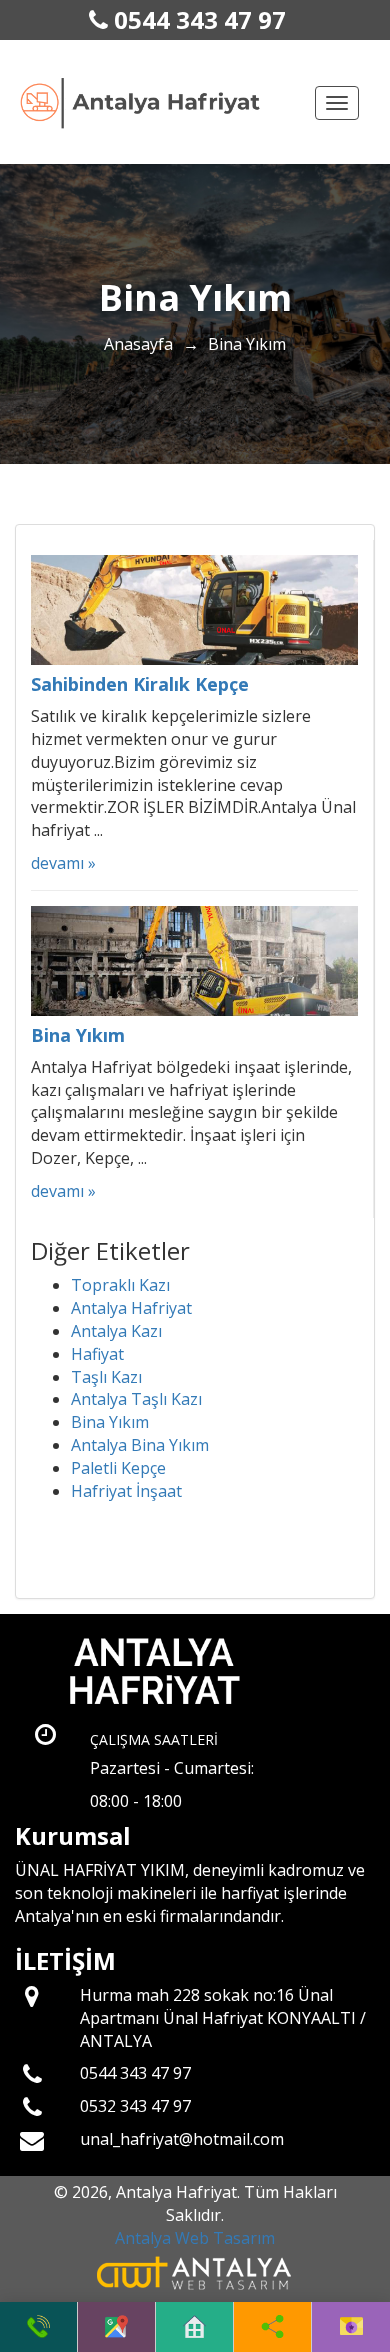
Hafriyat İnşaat (126, 1491)
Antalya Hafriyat (131, 1308)
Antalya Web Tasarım (195, 2238)
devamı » (63, 863)
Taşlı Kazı (106, 1377)
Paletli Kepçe (118, 1468)
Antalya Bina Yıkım (140, 1445)
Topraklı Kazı (120, 1285)
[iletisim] (351, 2327)
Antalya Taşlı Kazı (136, 1399)
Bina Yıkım (110, 1422)
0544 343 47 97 (197, 19)
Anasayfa (138, 344)
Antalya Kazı (116, 1331)
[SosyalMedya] (272, 2327)
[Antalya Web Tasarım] (195, 2271)
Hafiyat (97, 1354)
